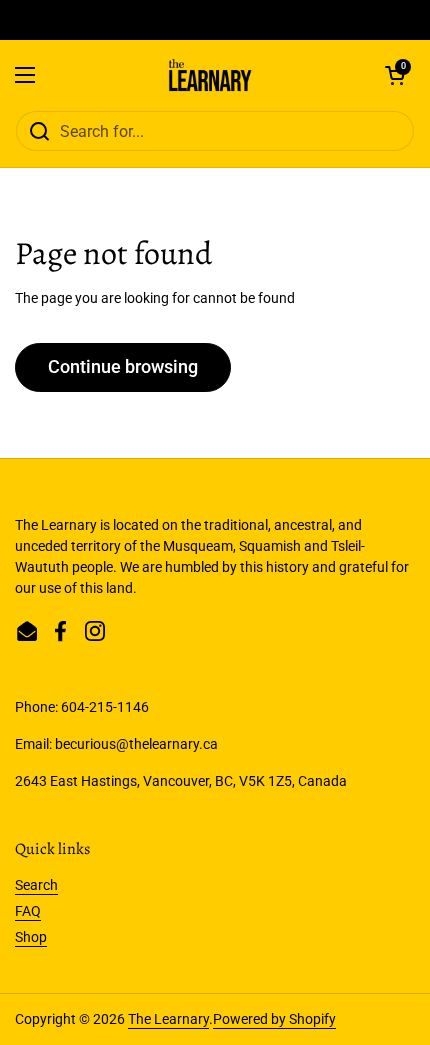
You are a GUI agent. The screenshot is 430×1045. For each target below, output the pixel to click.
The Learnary (168, 1019)
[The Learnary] (210, 75)
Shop (31, 937)
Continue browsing (123, 366)
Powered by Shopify (274, 1019)
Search (36, 885)
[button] (395, 75)
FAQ (28, 911)
